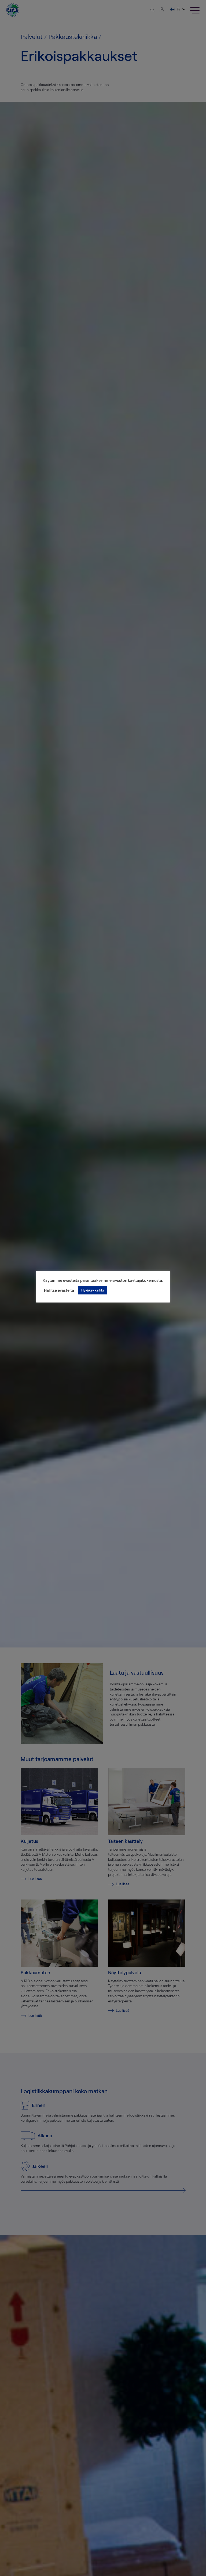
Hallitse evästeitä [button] (59, 1290)
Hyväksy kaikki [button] (93, 1290)
